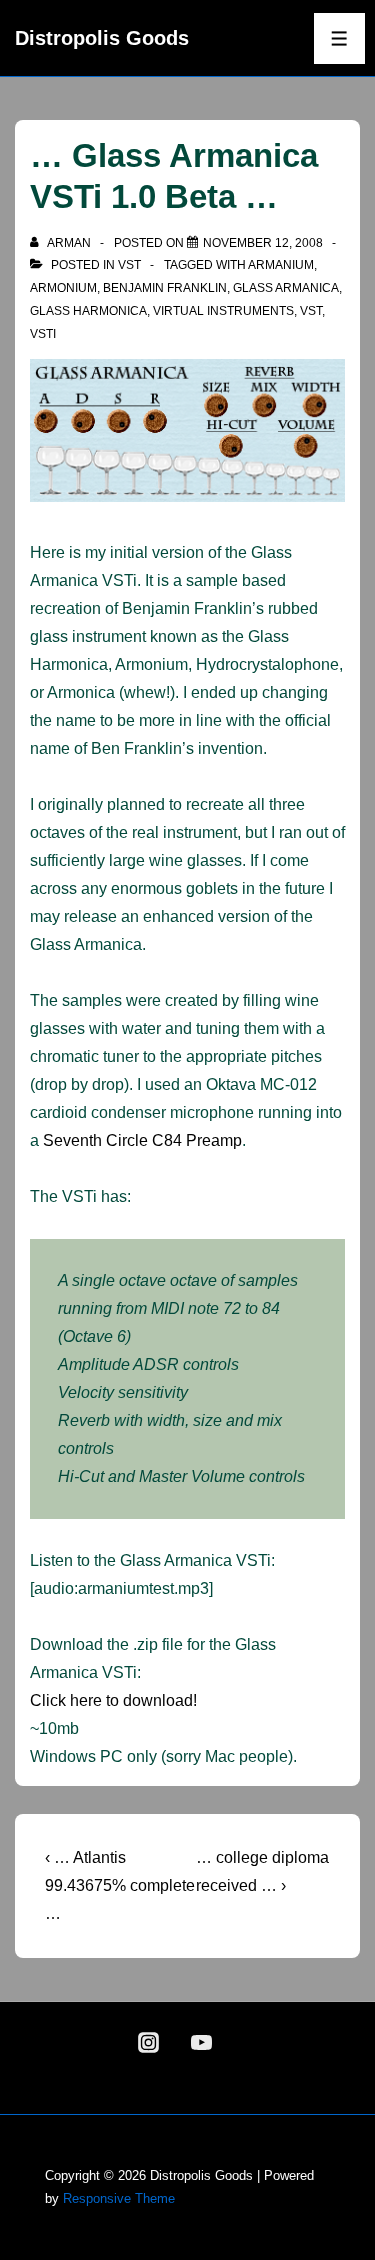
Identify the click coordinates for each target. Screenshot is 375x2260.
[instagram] (149, 2043)
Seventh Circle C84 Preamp (142, 1140)
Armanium (281, 265)
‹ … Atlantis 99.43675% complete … (120, 1885)
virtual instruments (223, 311)
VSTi (43, 334)
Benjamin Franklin (165, 288)
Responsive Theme (119, 2198)
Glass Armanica (286, 288)
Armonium (63, 288)
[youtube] (202, 2043)
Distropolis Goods (102, 38)
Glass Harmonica (88, 311)
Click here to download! (113, 1700)
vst (129, 265)
